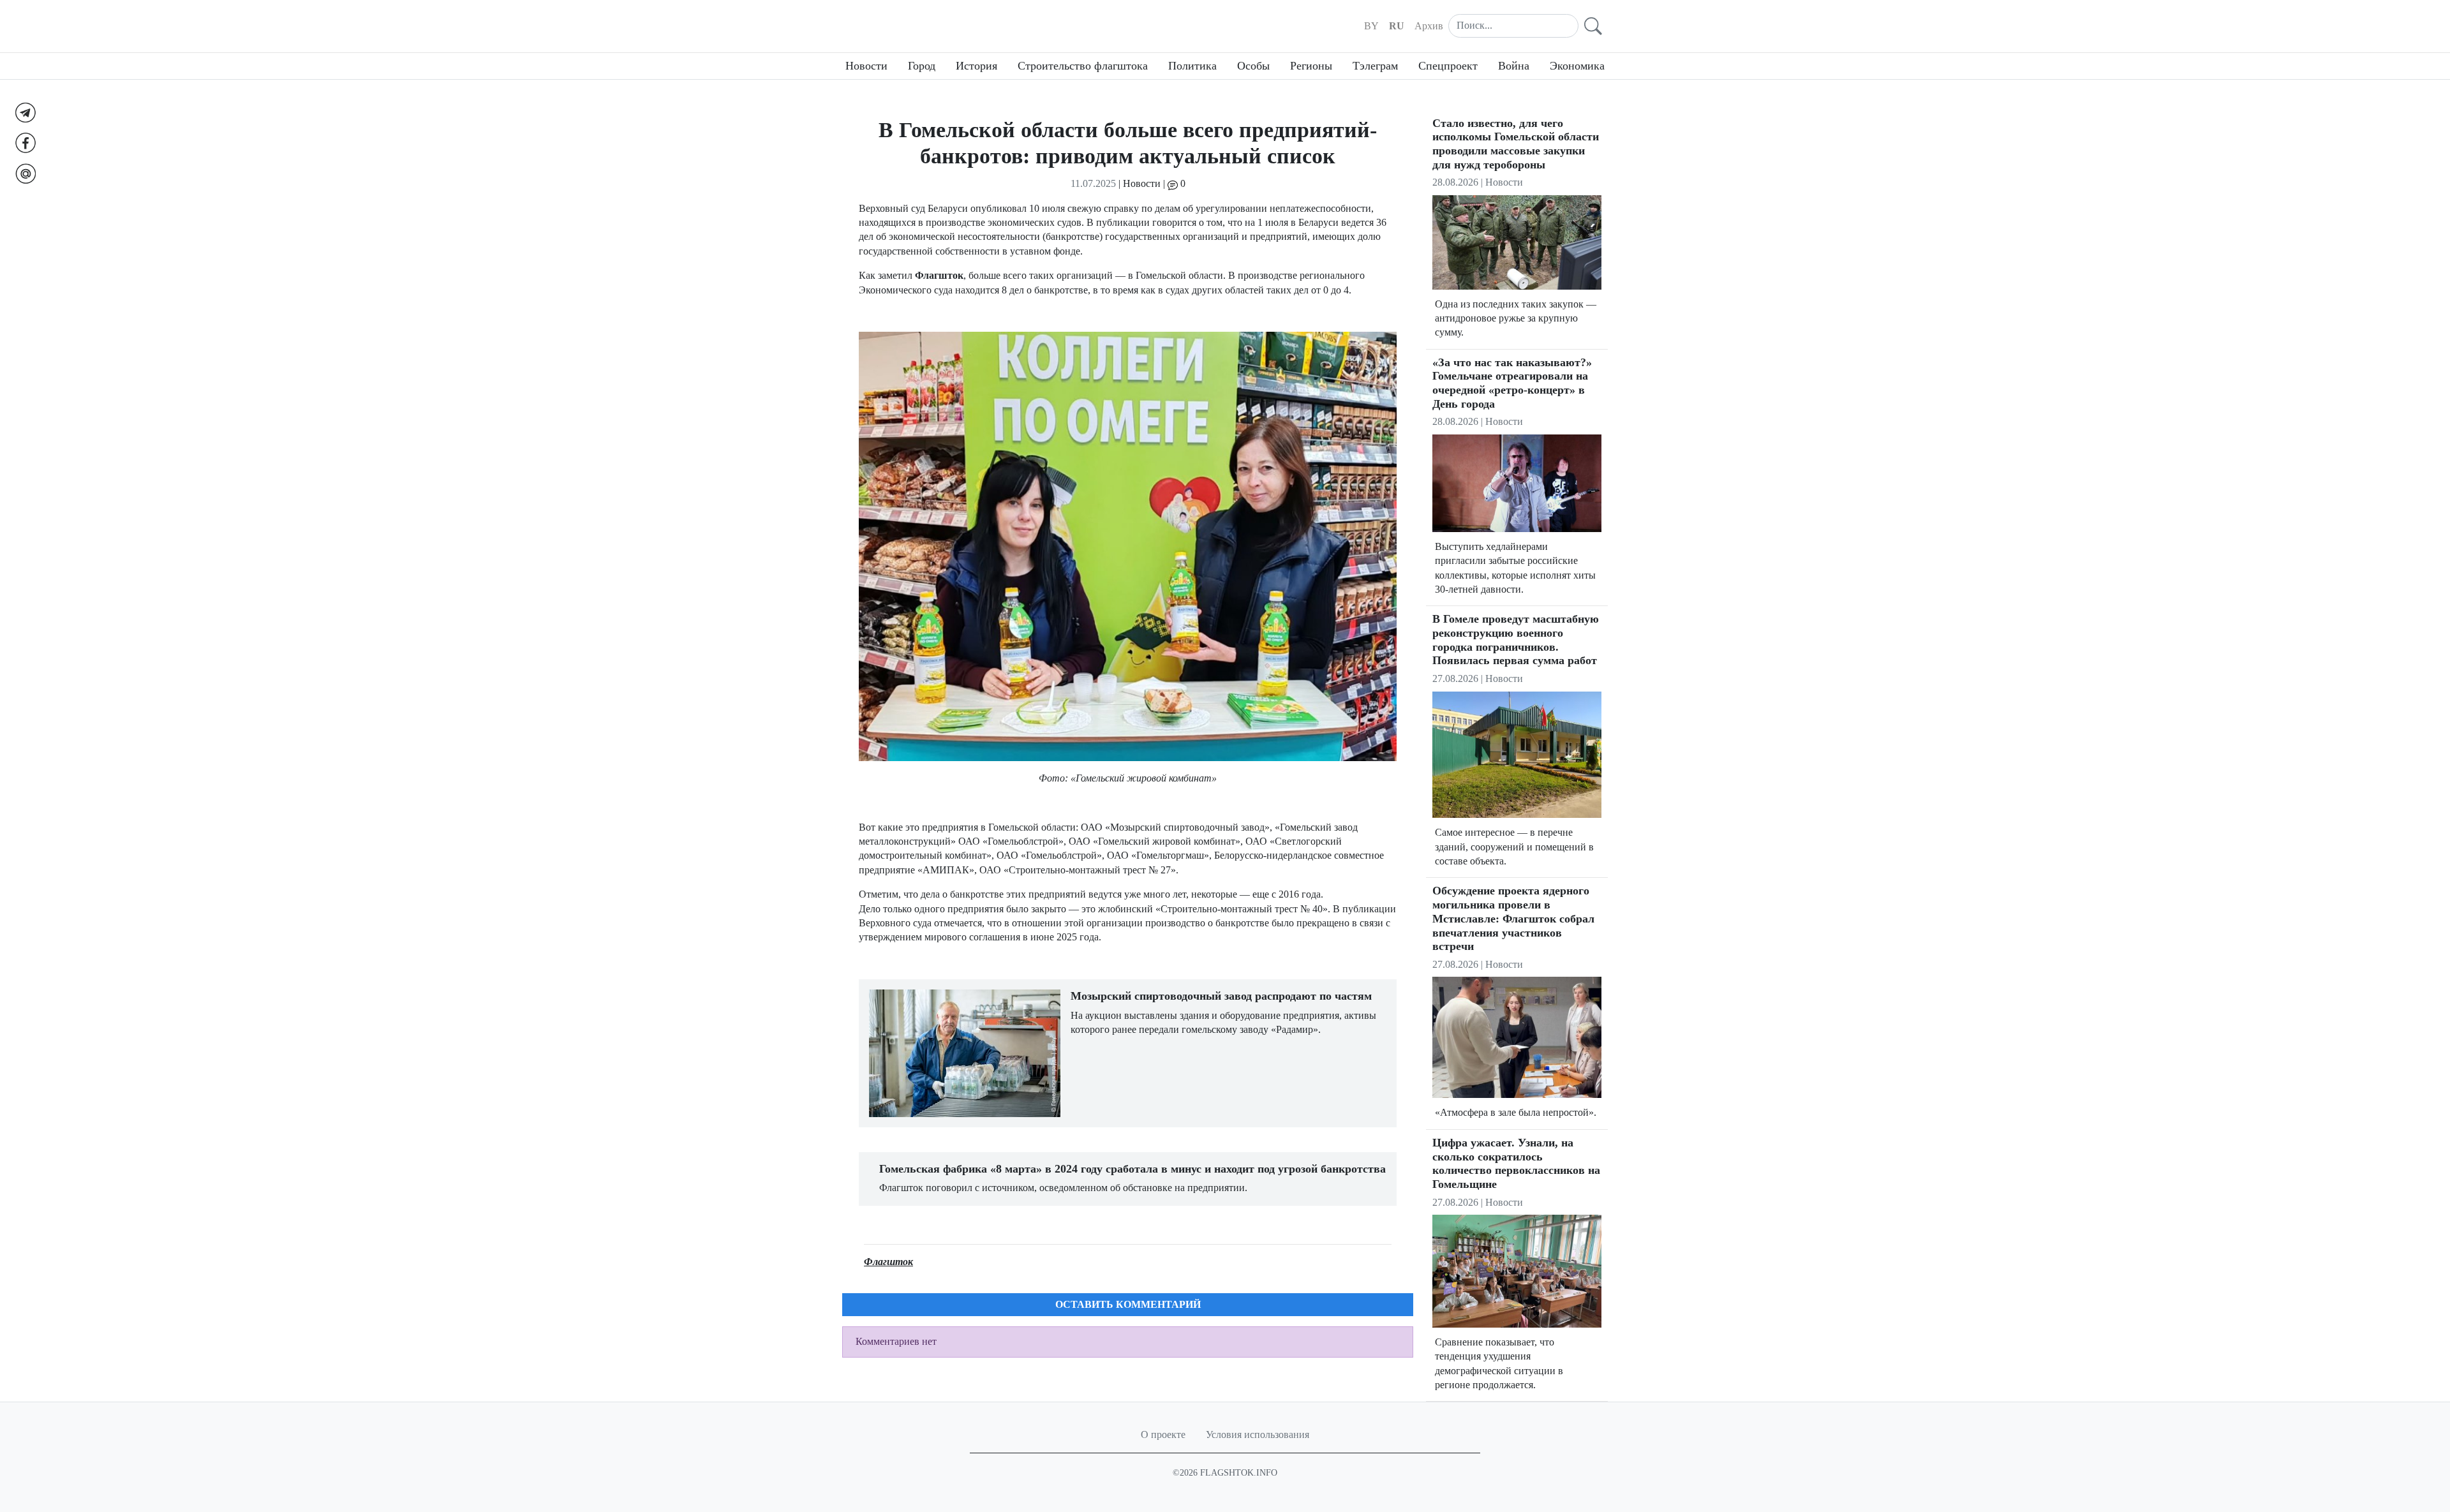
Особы (1253, 66)
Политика (1192, 66)
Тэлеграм (1375, 66)
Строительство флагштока (1083, 66)
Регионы (1311, 66)
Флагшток (888, 1262)
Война (1514, 66)
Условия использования (1258, 1434)
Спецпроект (1448, 66)
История (976, 66)
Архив (1429, 26)
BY (1371, 26)
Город (922, 66)
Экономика (1577, 66)
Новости (866, 66)
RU (1397, 26)
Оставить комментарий (1128, 1304)
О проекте (1163, 1434)
